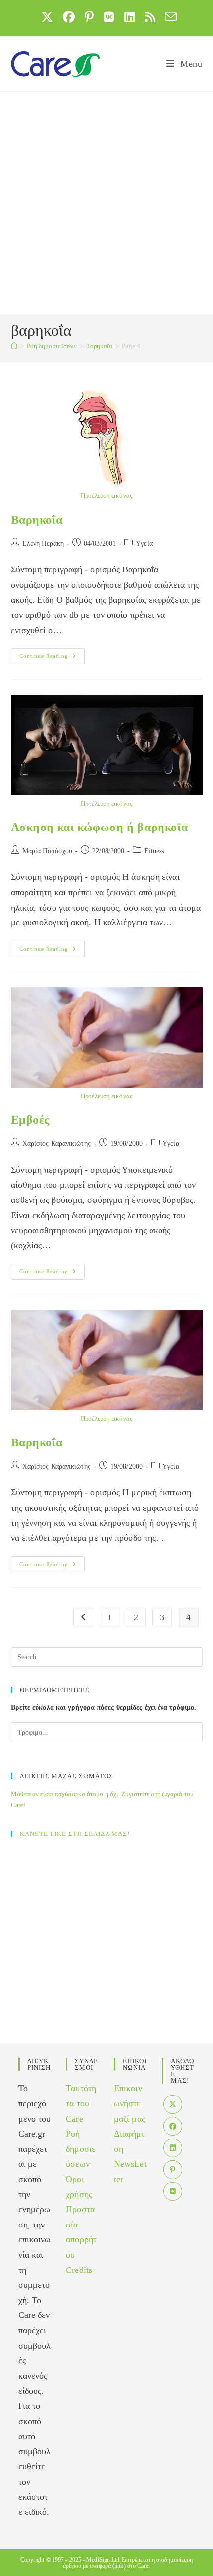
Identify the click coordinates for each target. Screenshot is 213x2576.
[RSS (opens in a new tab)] (150, 17)
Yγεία (144, 544)
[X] (173, 2104)
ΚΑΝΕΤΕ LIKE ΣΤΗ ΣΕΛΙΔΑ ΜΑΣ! (75, 1834)
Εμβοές (30, 1120)
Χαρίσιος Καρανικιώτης (56, 1144)
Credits (79, 2270)
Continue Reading (52, 656)
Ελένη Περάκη (43, 544)
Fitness (154, 851)
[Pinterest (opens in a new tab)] (89, 17)
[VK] (173, 2191)
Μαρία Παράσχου (47, 851)
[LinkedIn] (173, 2148)
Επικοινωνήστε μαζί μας (130, 2103)
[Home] (14, 346)
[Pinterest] (173, 2170)
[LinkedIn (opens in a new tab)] (130, 17)
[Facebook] (173, 2126)
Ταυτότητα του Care (81, 2103)
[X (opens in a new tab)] (47, 17)
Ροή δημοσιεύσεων (81, 2149)
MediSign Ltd (103, 2560)
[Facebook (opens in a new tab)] (69, 17)
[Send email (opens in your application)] (168, 17)
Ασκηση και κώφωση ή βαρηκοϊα (100, 827)
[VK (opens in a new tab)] (109, 17)
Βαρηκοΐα (37, 520)
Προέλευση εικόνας (106, 496)
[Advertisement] (106, 203)
